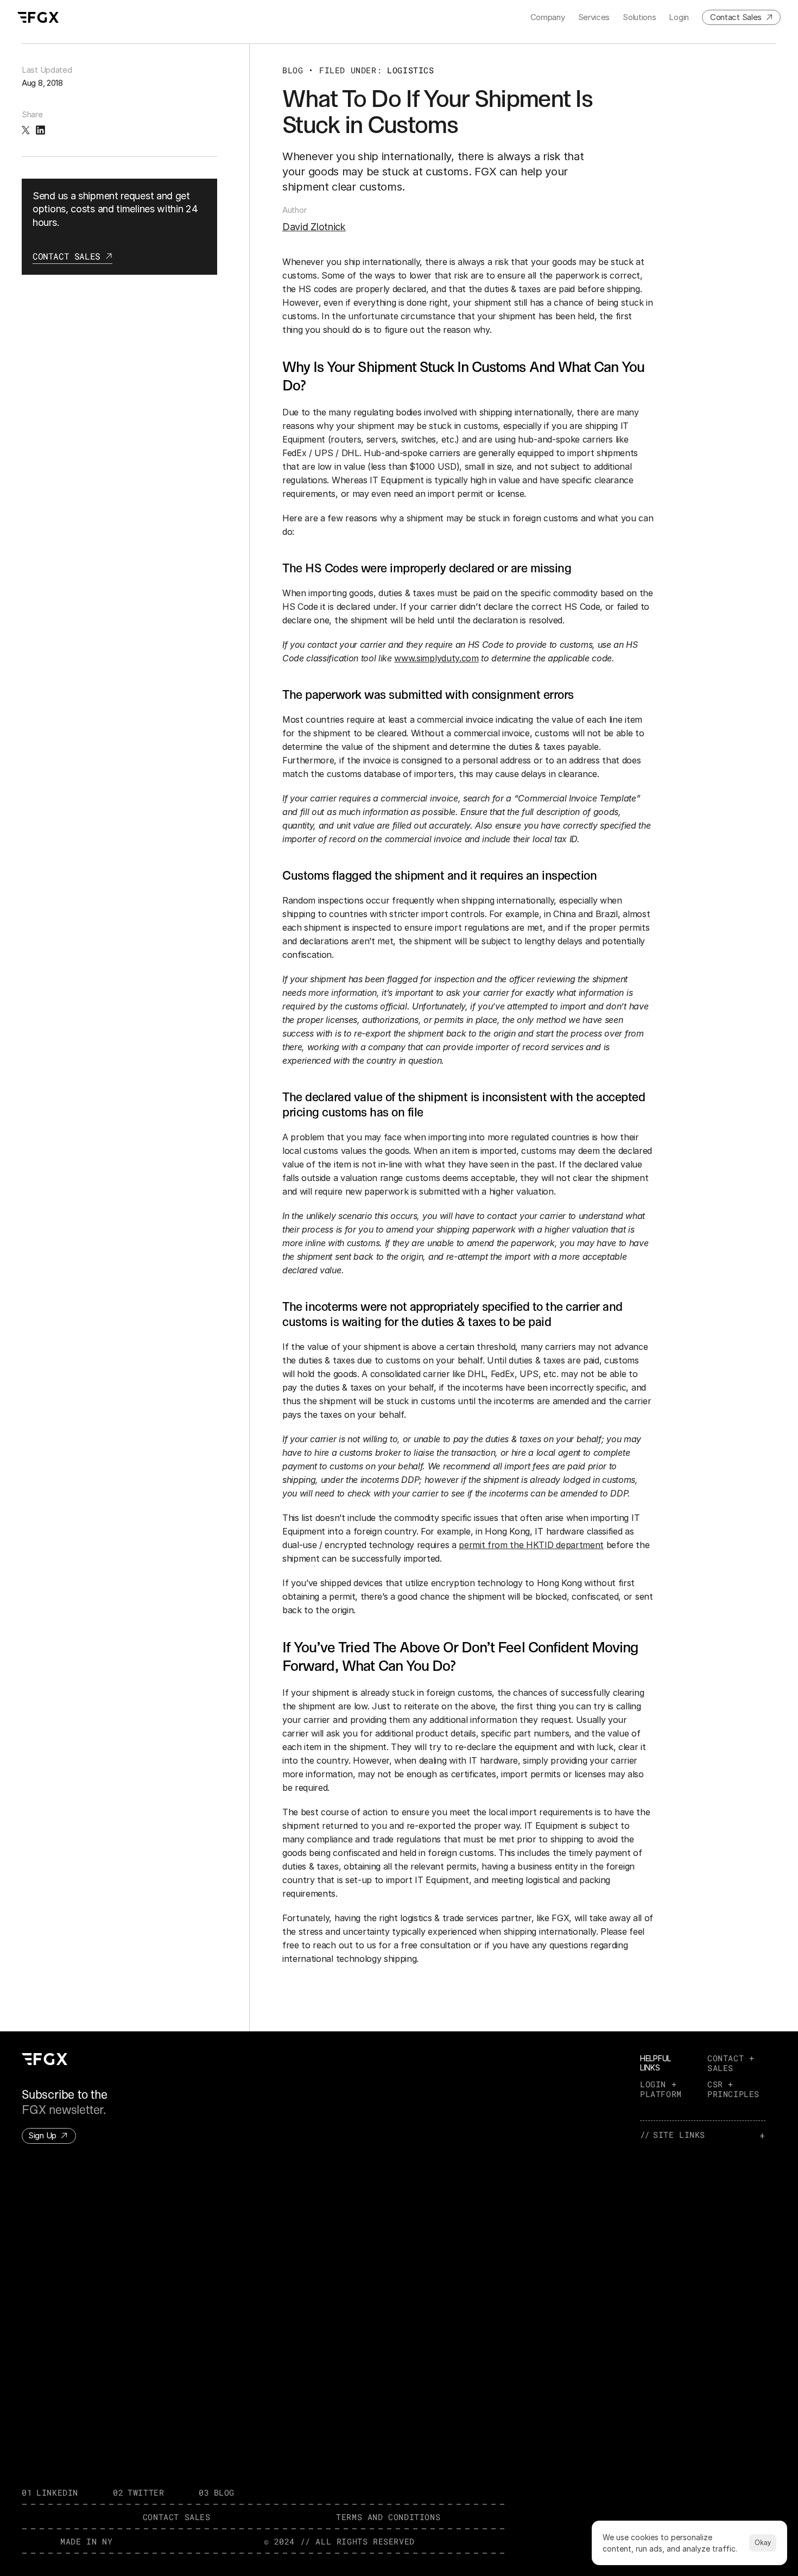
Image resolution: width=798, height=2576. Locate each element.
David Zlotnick (314, 227)
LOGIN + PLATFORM (661, 2089)
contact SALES (177, 2517)
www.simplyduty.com (436, 658)
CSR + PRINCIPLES (733, 2089)
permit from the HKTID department (531, 1545)
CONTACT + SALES (733, 2063)
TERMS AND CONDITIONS (388, 2517)
